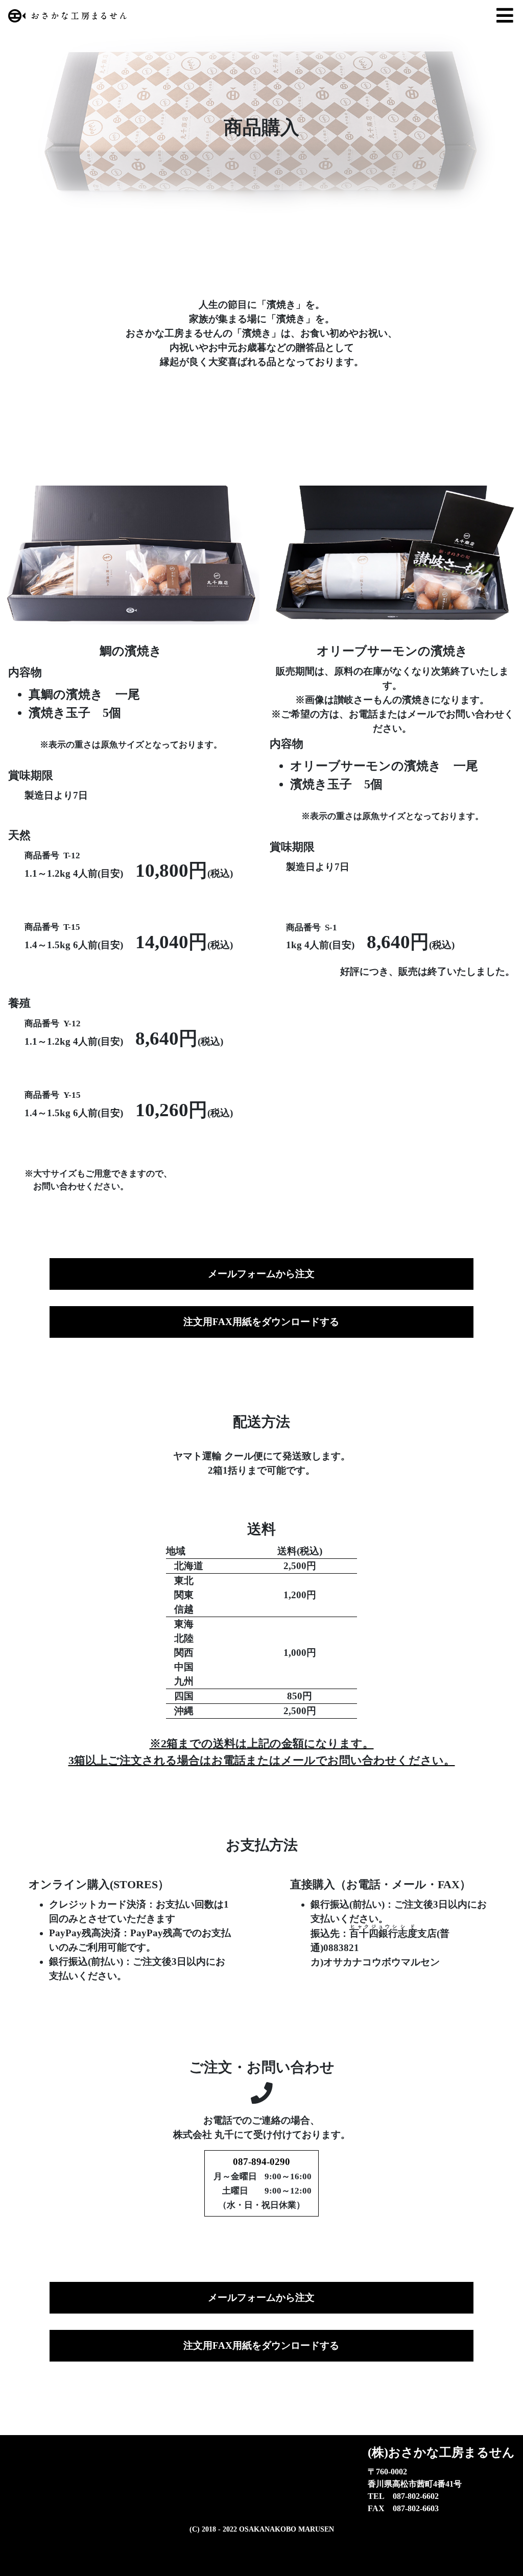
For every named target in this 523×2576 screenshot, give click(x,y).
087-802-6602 (416, 2496)
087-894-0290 (261, 2162)
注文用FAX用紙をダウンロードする (261, 1322)
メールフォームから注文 (261, 1274)
